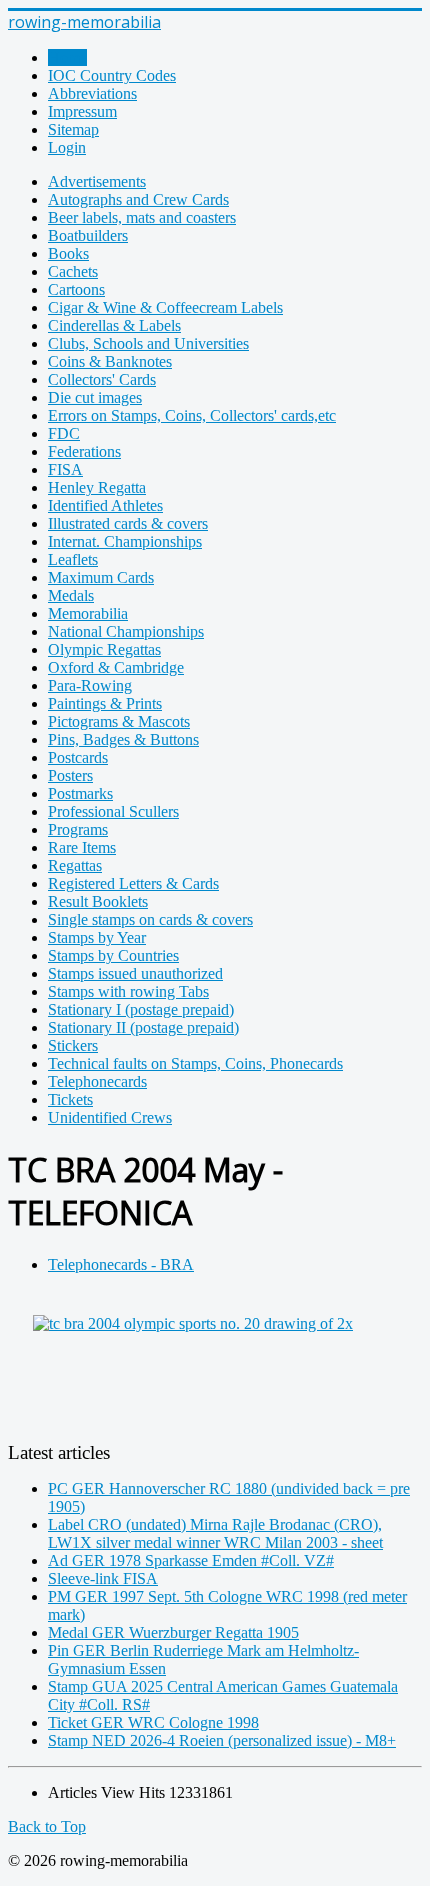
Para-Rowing (90, 685)
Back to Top (47, 1826)
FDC (64, 433)
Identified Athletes (105, 505)
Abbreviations (92, 93)
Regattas (75, 865)
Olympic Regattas (104, 649)
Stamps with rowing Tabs (128, 991)
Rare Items (82, 847)
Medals (71, 595)
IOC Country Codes (112, 75)
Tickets (70, 1099)
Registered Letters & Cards (133, 883)
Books (68, 253)
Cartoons (76, 289)
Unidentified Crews (110, 1117)
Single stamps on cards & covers (150, 919)
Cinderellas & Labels (114, 325)
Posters (70, 775)
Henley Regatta (97, 487)
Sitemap (73, 129)
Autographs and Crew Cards (138, 199)
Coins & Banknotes (110, 361)
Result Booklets (98, 901)
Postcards (78, 757)
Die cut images (95, 397)
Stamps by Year (97, 937)
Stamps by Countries (113, 955)
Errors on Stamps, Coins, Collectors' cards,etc (192, 415)
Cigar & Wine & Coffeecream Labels (165, 307)
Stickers (73, 1045)
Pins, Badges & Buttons (123, 739)
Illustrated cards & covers (128, 523)
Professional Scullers (113, 811)
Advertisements (97, 181)
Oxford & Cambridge (116, 667)
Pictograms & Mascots (119, 721)
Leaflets (73, 559)
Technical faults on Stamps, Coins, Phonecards (195, 1063)
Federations (84, 451)
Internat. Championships (125, 541)
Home (67, 57)
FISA (65, 469)
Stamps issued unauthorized (135, 973)
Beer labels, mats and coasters (142, 217)
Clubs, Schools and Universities (148, 343)
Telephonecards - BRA (121, 1264)
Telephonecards (97, 1081)
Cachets (73, 271)
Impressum (82, 111)
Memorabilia (88, 613)
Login (67, 147)
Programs (78, 829)
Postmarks (80, 793)
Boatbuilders (88, 235)
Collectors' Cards (102, 379)
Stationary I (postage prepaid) (141, 1009)
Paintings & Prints (105, 703)
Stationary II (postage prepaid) (143, 1027)
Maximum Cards (101, 577)
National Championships (126, 631)
